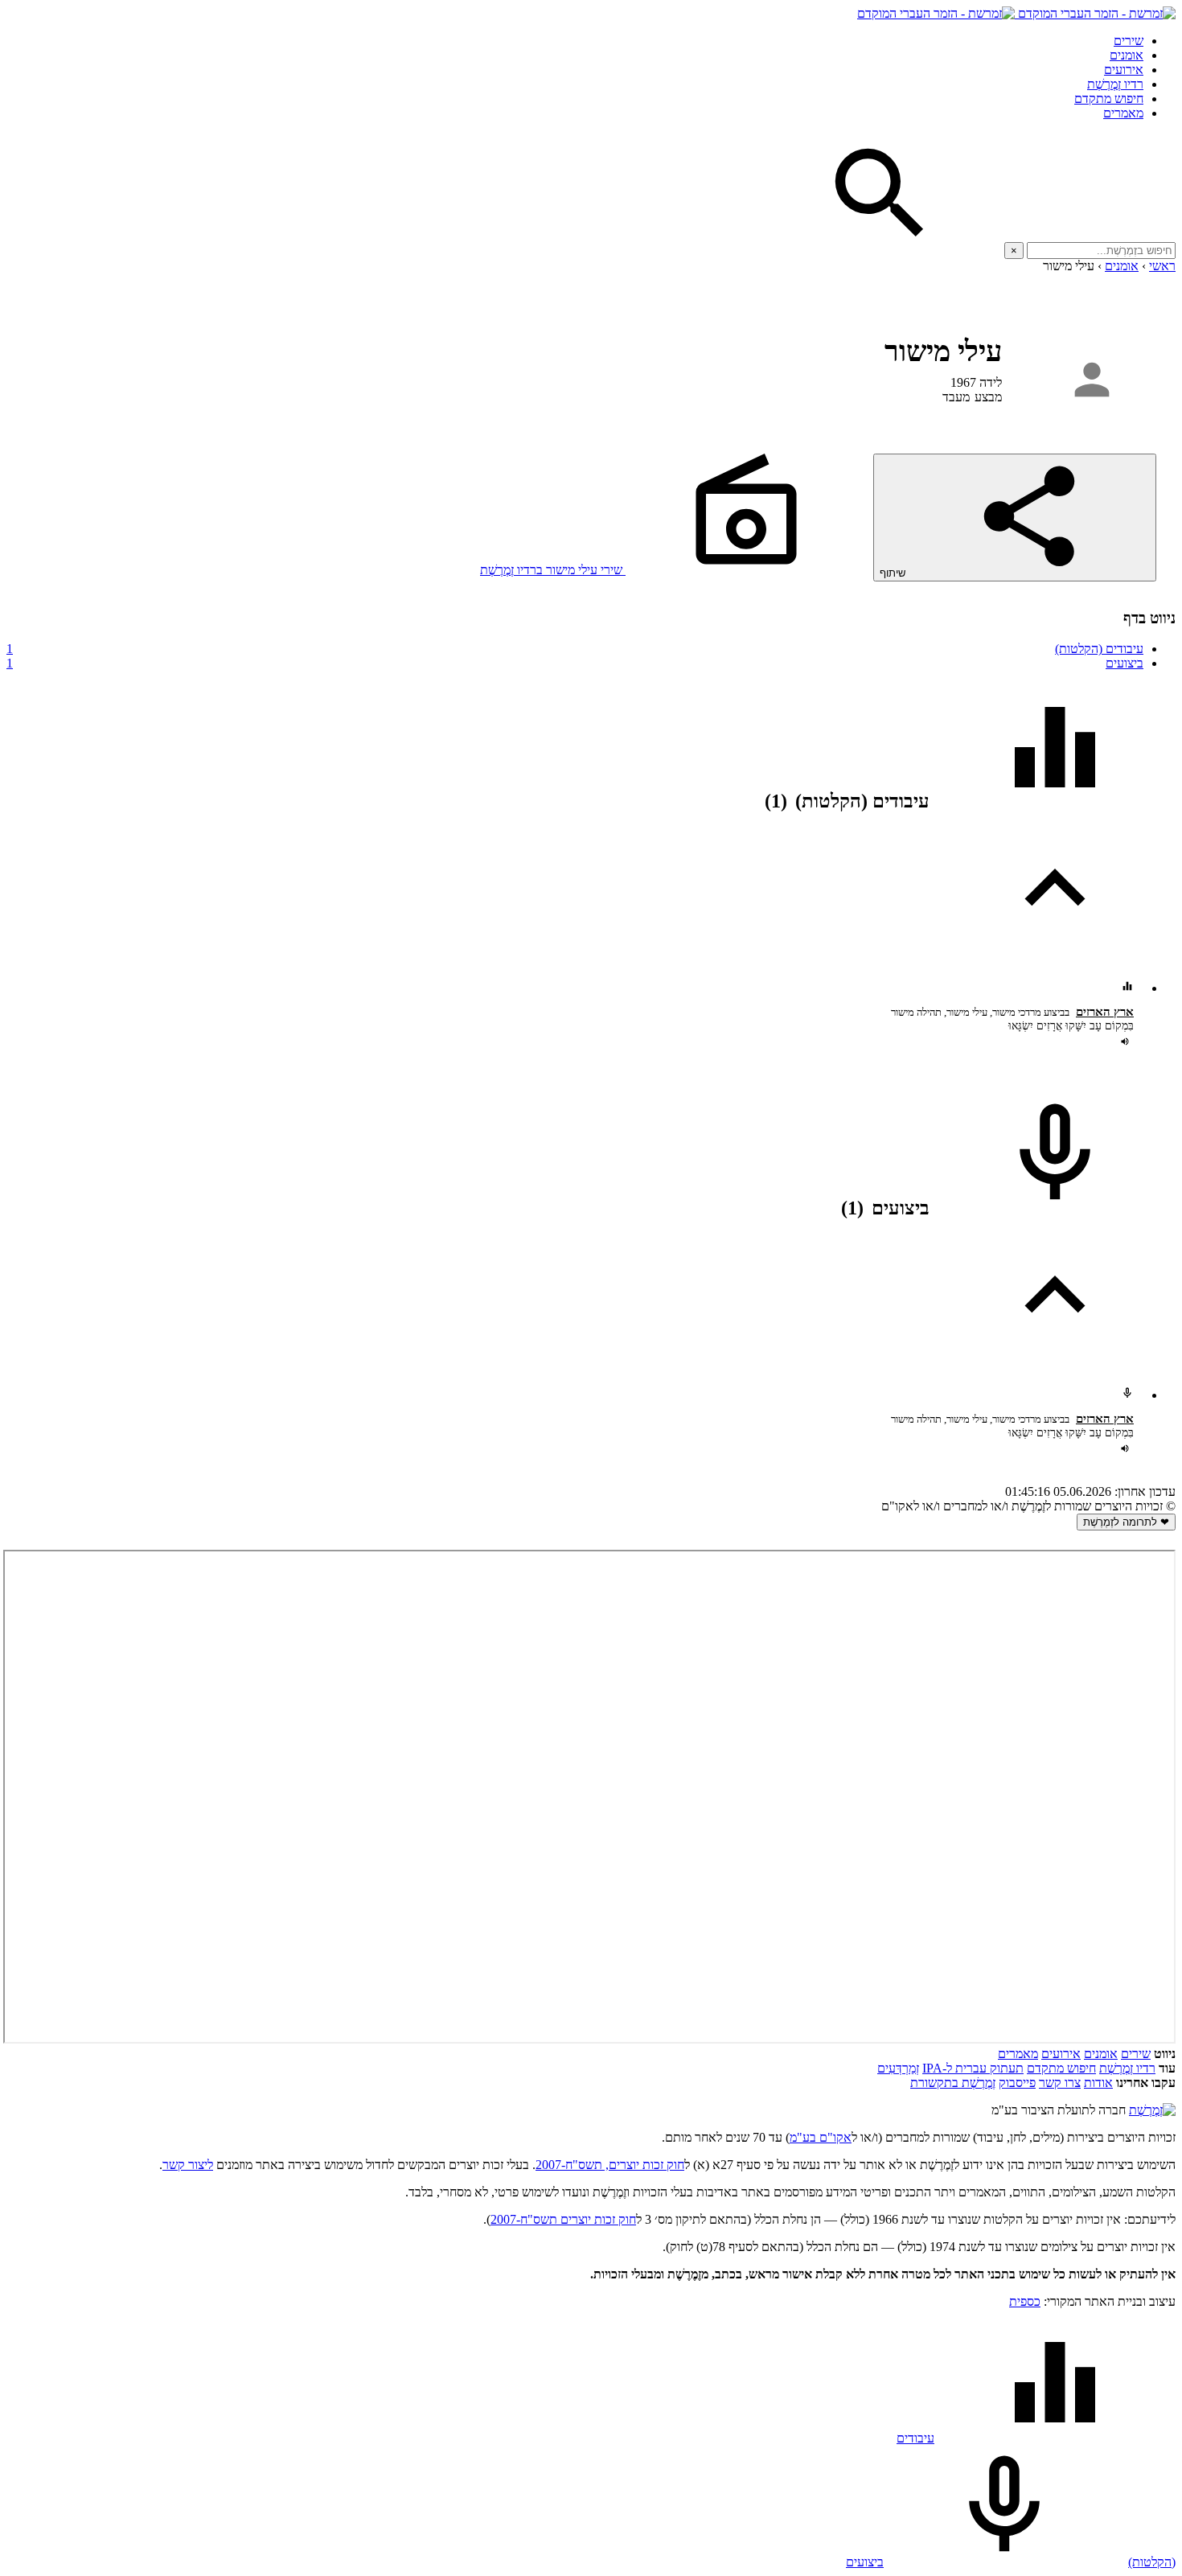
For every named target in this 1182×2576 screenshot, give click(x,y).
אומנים (1127, 55)
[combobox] (1101, 251)
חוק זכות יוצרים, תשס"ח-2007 (610, 2165)
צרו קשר (1060, 2083)
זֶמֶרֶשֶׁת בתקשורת (953, 2083)
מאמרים (1123, 113)
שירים (1129, 41)
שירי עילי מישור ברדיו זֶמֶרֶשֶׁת (553, 570)
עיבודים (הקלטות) (575, 649)
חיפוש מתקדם (1109, 99)
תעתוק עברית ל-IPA (973, 2068)
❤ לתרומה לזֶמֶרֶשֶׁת (1126, 1522)
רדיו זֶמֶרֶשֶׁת (1115, 84)
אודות (1098, 2083)
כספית (1025, 2301)
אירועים (1124, 70)
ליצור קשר (188, 2165)
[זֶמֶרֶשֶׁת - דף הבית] (1152, 2110)
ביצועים (575, 663)
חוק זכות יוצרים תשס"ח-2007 (563, 2219)
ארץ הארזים (1105, 1012)
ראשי (1162, 266)
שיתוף (894, 573)
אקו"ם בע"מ (821, 2137)
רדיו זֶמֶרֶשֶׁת (1127, 2068)
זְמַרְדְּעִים (898, 2068)
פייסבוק (1017, 2083)
